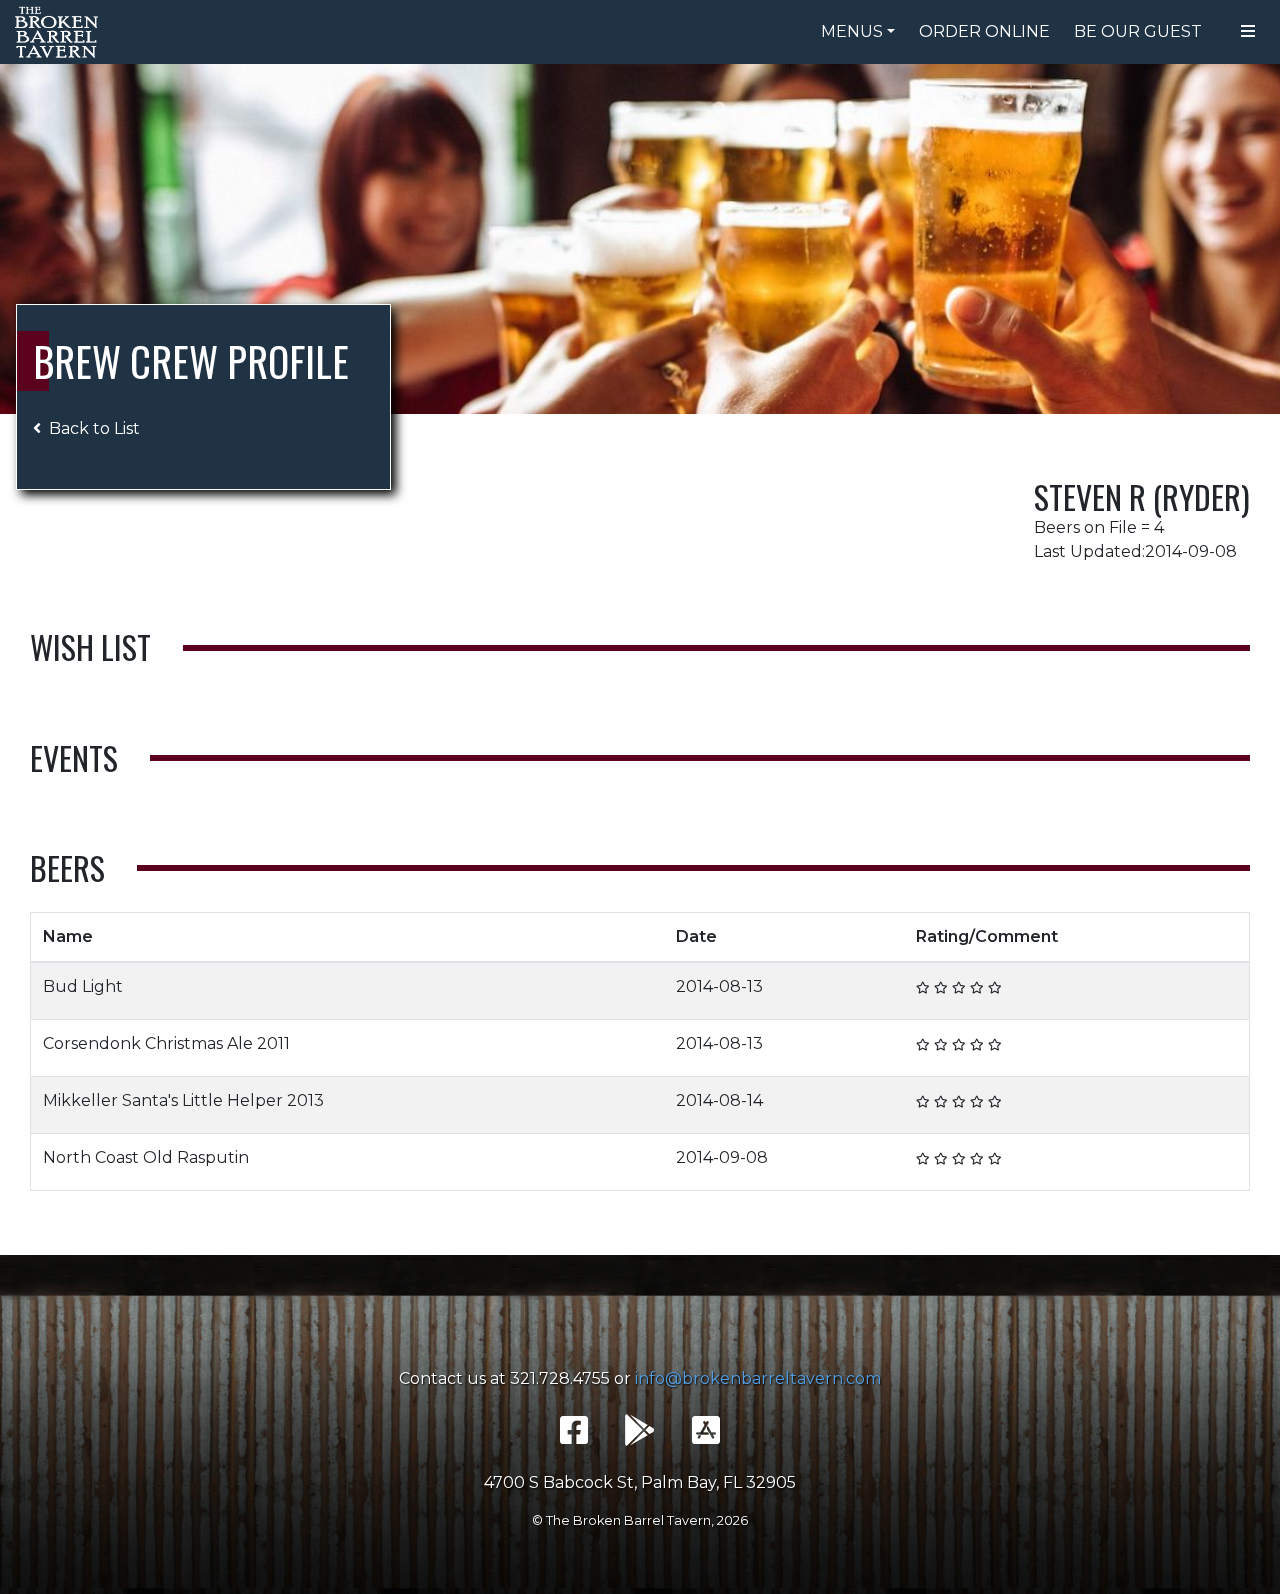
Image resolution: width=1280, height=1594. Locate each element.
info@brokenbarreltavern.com (758, 1378)
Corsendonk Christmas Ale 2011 (166, 1043)
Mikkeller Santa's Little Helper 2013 (183, 1100)
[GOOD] (959, 987)
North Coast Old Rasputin (146, 1157)
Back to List (94, 428)
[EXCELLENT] (977, 987)
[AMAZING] (995, 987)
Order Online (984, 31)
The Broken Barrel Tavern (60, 32)
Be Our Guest (1138, 31)
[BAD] (923, 987)
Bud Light (83, 986)
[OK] (941, 987)
